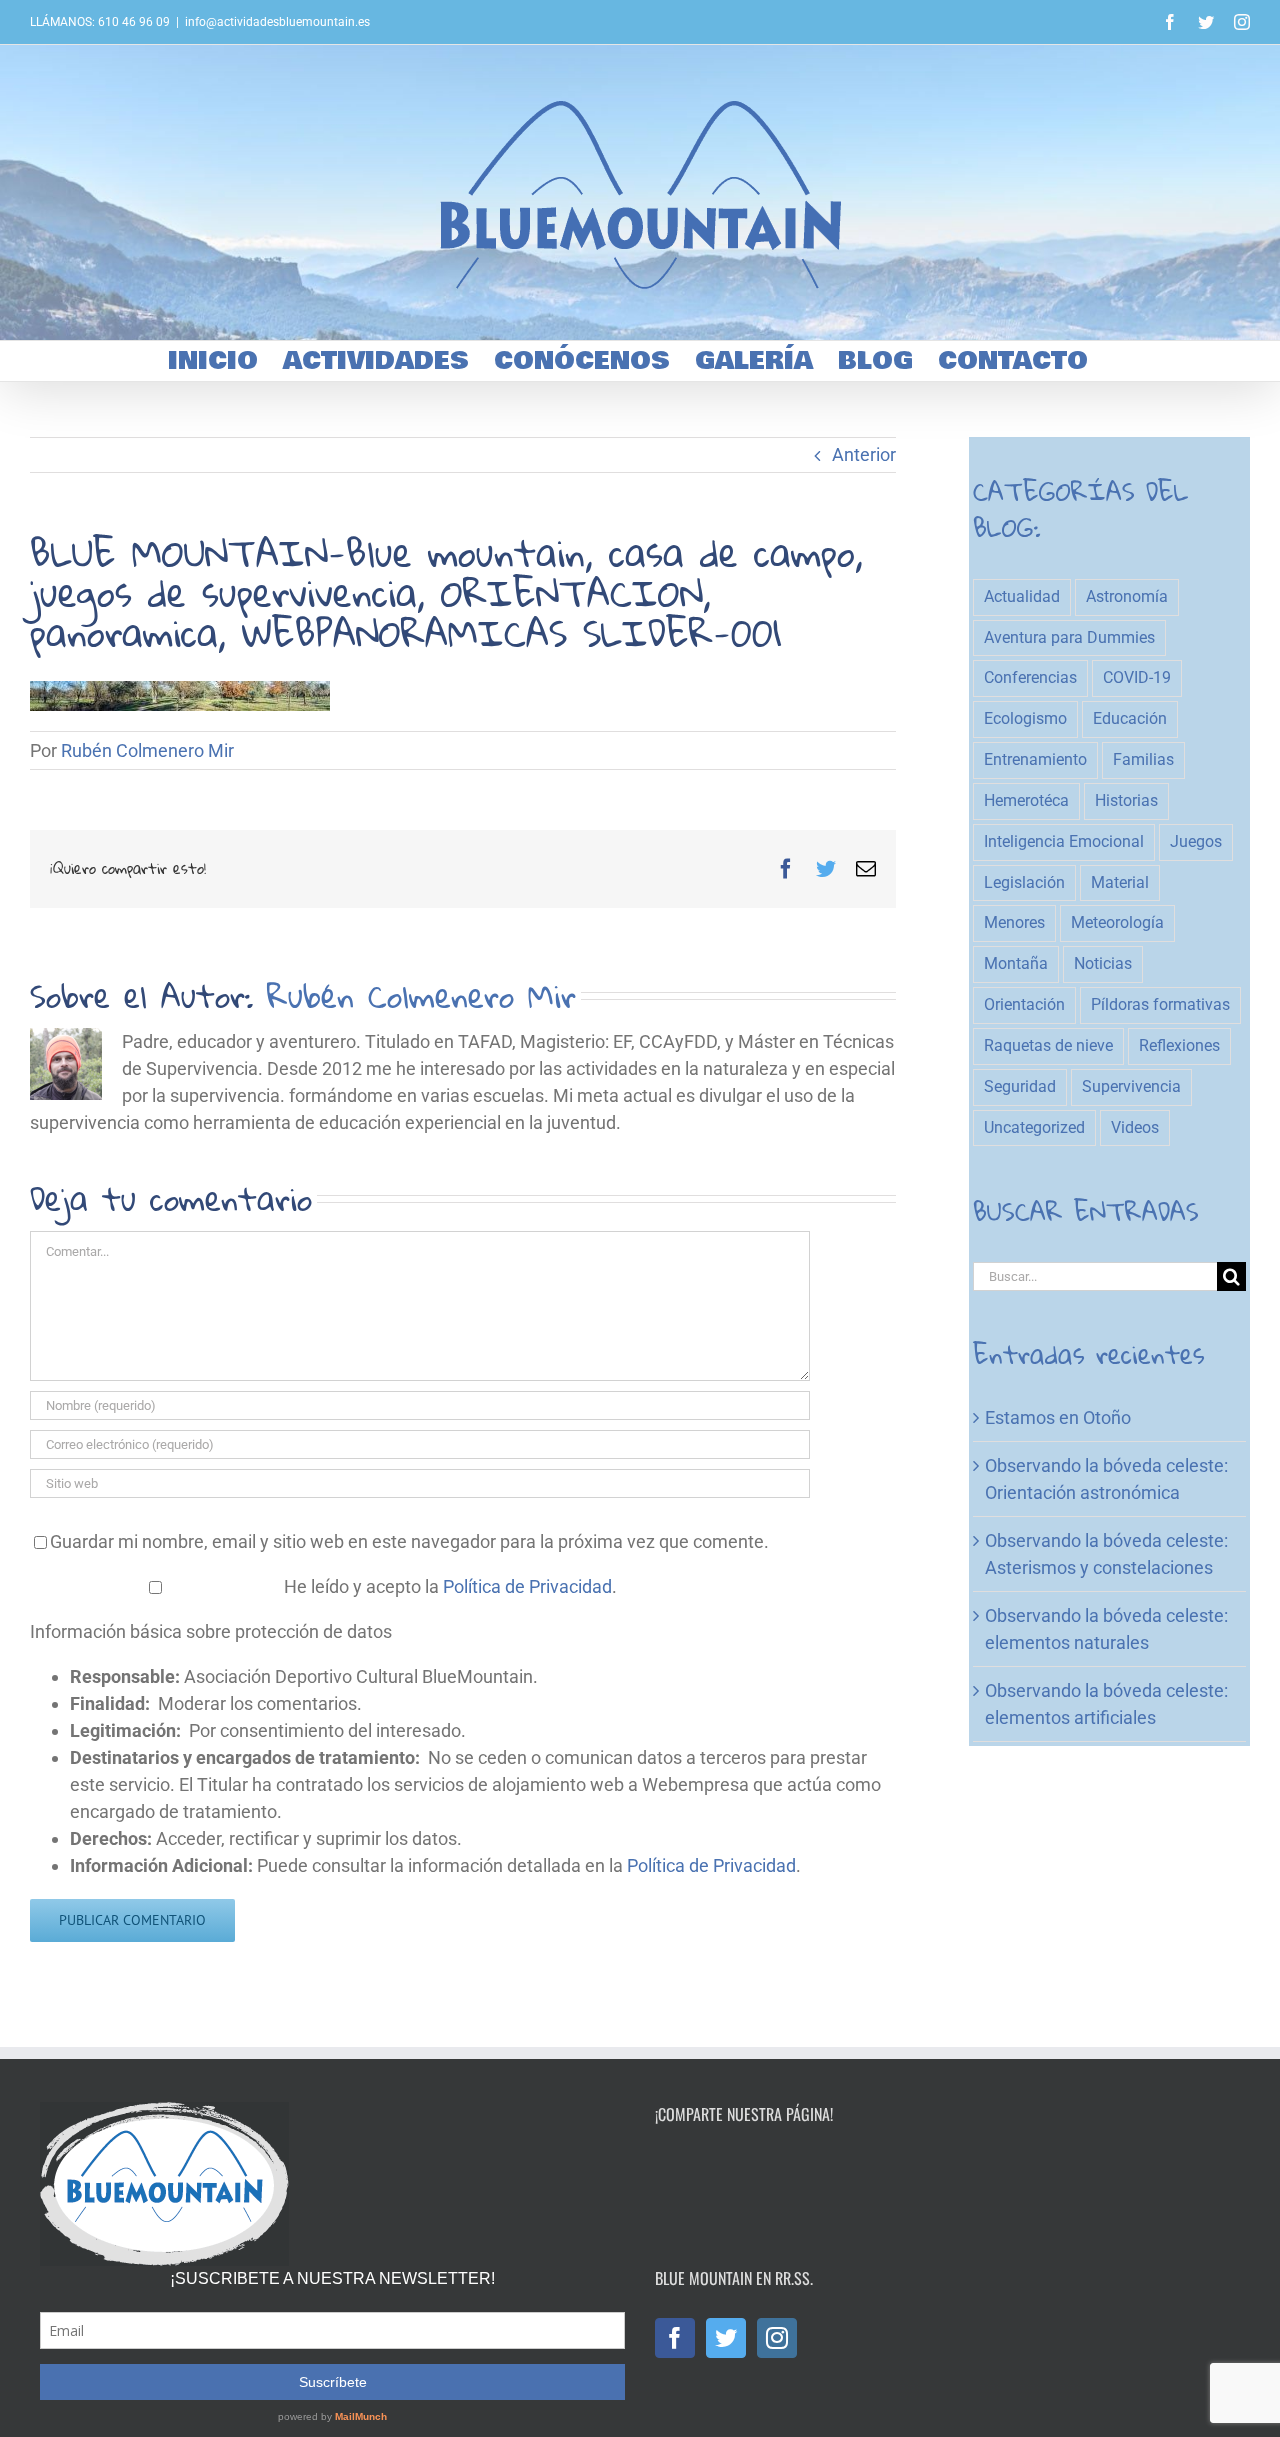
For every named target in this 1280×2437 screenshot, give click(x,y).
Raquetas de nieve (1048, 1045)
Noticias (1103, 963)
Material (1120, 882)
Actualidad (1022, 596)
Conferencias (1030, 677)
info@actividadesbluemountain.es (277, 22)
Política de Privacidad (527, 1586)
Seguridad (1020, 1086)
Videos (1135, 1127)
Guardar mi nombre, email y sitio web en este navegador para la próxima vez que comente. (409, 1541)
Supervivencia (1131, 1086)
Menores (1014, 922)
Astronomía (1127, 596)
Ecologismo (1025, 718)
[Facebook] (675, 2338)
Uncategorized (1034, 1127)
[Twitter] (726, 2338)
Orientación (1024, 1004)
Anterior (864, 454)
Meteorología (1117, 922)
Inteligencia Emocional (1064, 841)
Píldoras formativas (1160, 1004)
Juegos (1196, 841)
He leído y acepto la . (448, 1586)
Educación (1130, 718)
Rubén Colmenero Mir (147, 750)
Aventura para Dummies (1069, 637)
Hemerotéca (1026, 800)
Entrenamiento (1035, 759)
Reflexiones (1179, 1045)
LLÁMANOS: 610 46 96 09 (100, 22)
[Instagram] (777, 2338)
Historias (1126, 800)
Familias (1143, 759)
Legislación (1024, 882)
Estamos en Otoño (1058, 1417)
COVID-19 (1137, 677)
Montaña (1016, 963)
